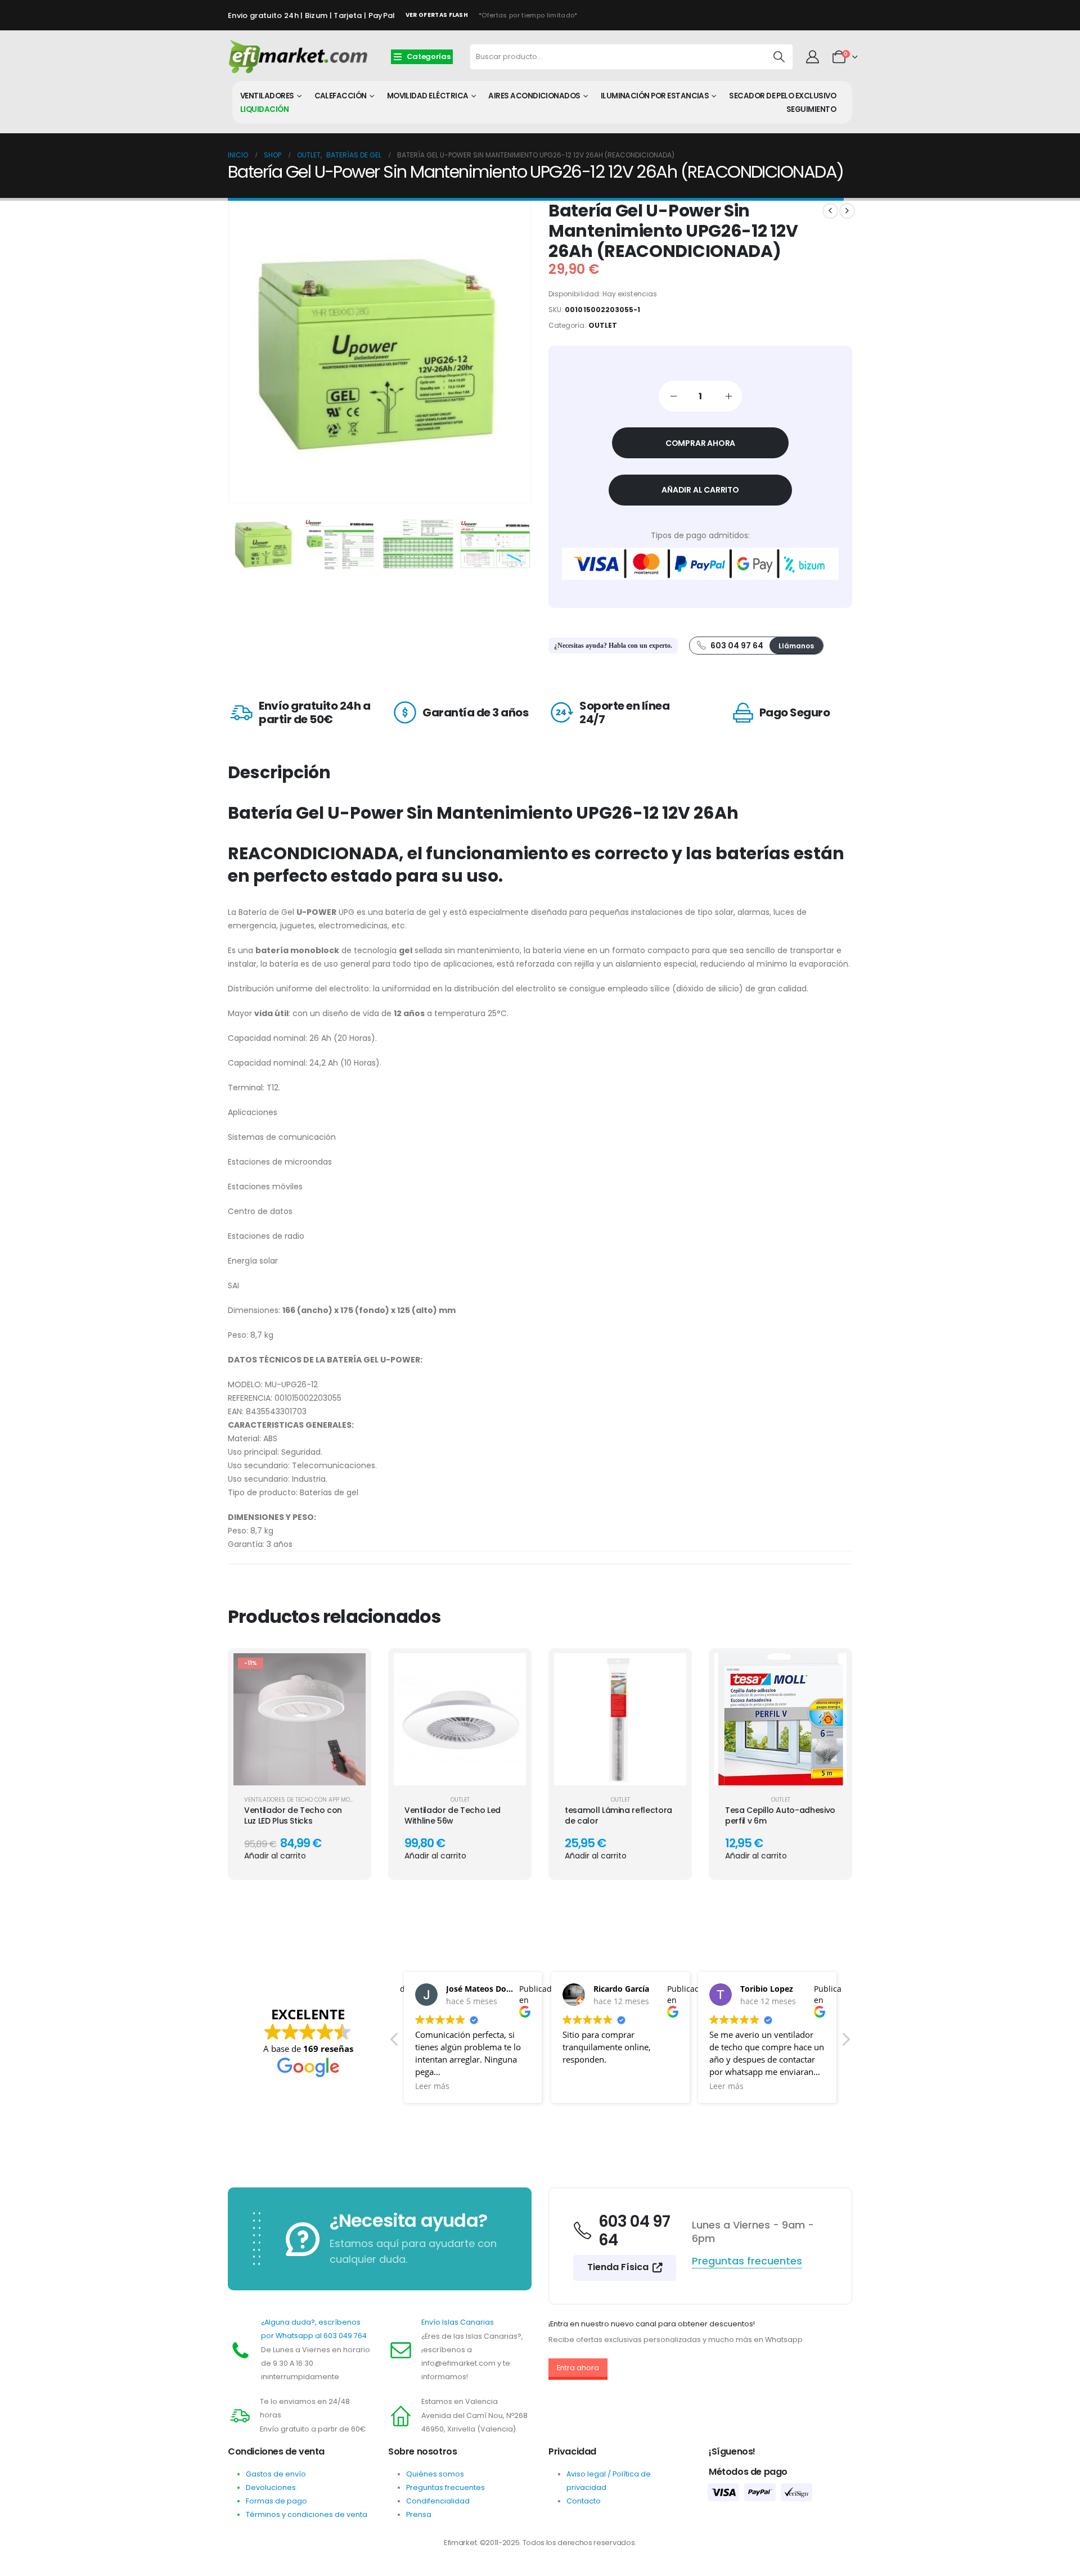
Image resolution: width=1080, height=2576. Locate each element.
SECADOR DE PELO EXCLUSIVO (782, 96)
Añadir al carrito (700, 490)
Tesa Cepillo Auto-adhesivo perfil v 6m (780, 1815)
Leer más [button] (432, 2086)
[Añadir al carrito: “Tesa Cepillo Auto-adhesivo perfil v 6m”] (830, 1670)
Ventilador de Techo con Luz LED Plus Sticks (293, 1815)
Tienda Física (619, 2267)
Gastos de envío (276, 2474)
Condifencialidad (438, 2501)
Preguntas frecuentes (445, 2487)
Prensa (419, 2514)
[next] (847, 211)
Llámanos (796, 646)
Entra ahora (578, 2368)
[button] (845, 2042)
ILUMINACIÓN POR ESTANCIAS (655, 96)
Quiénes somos (435, 2474)
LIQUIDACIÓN (264, 109)
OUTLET (603, 325)
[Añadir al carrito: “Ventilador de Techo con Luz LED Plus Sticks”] (349, 1670)
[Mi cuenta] (813, 57)
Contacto (584, 2501)
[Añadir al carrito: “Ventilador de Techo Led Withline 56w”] (509, 1670)
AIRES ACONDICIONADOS (534, 96)
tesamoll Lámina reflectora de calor (618, 1815)
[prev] (830, 211)
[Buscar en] (779, 57)
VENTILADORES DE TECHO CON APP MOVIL (301, 1800)
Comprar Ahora (700, 443)
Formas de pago (276, 2501)
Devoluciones (271, 2487)
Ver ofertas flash (437, 15)
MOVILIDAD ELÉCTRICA (428, 96)
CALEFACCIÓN (341, 96)
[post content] (300, 1719)
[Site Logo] (298, 57)
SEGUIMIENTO (811, 109)
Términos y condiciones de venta (307, 2514)
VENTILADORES (267, 96)
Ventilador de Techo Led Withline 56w (453, 1815)
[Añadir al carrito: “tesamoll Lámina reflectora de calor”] (669, 1670)
